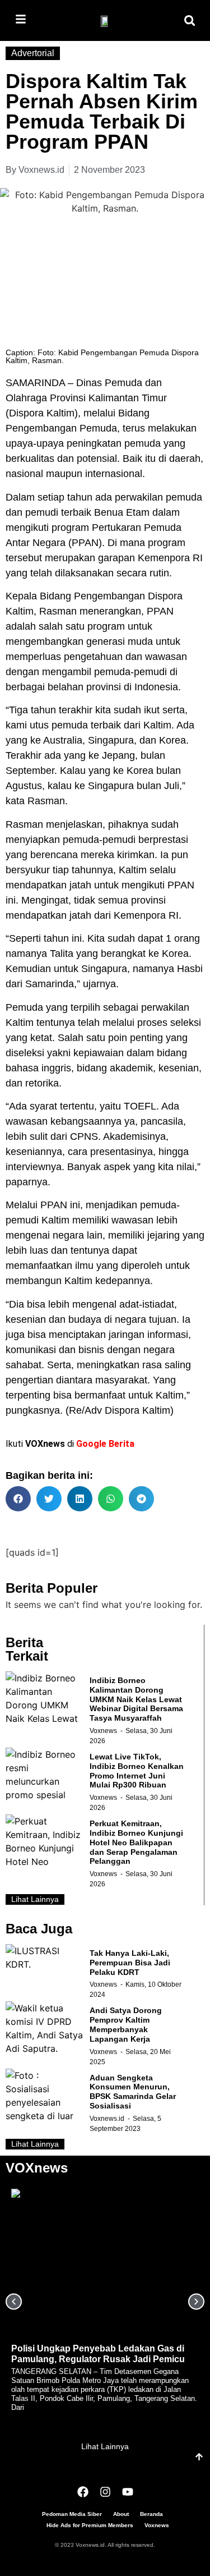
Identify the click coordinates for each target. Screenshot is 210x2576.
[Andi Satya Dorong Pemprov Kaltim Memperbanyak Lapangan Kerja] (45, 2029)
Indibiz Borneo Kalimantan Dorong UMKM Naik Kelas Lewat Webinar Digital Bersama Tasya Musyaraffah (136, 1699)
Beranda (151, 2514)
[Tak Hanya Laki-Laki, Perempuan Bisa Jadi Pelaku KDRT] (45, 1972)
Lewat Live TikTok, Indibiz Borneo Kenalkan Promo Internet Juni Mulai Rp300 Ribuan (137, 1771)
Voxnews (103, 1731)
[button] (190, 20)
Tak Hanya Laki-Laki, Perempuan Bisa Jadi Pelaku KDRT (130, 1963)
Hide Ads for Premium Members (90, 2525)
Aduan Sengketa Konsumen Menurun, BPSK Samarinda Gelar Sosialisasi (133, 2092)
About (121, 2514)
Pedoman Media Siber (72, 2514)
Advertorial (33, 53)
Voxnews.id (107, 2119)
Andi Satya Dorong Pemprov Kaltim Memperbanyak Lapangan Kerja (126, 2024)
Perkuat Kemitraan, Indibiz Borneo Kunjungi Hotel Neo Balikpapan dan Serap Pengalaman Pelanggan (136, 1842)
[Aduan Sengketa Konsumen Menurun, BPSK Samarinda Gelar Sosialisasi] (45, 2096)
